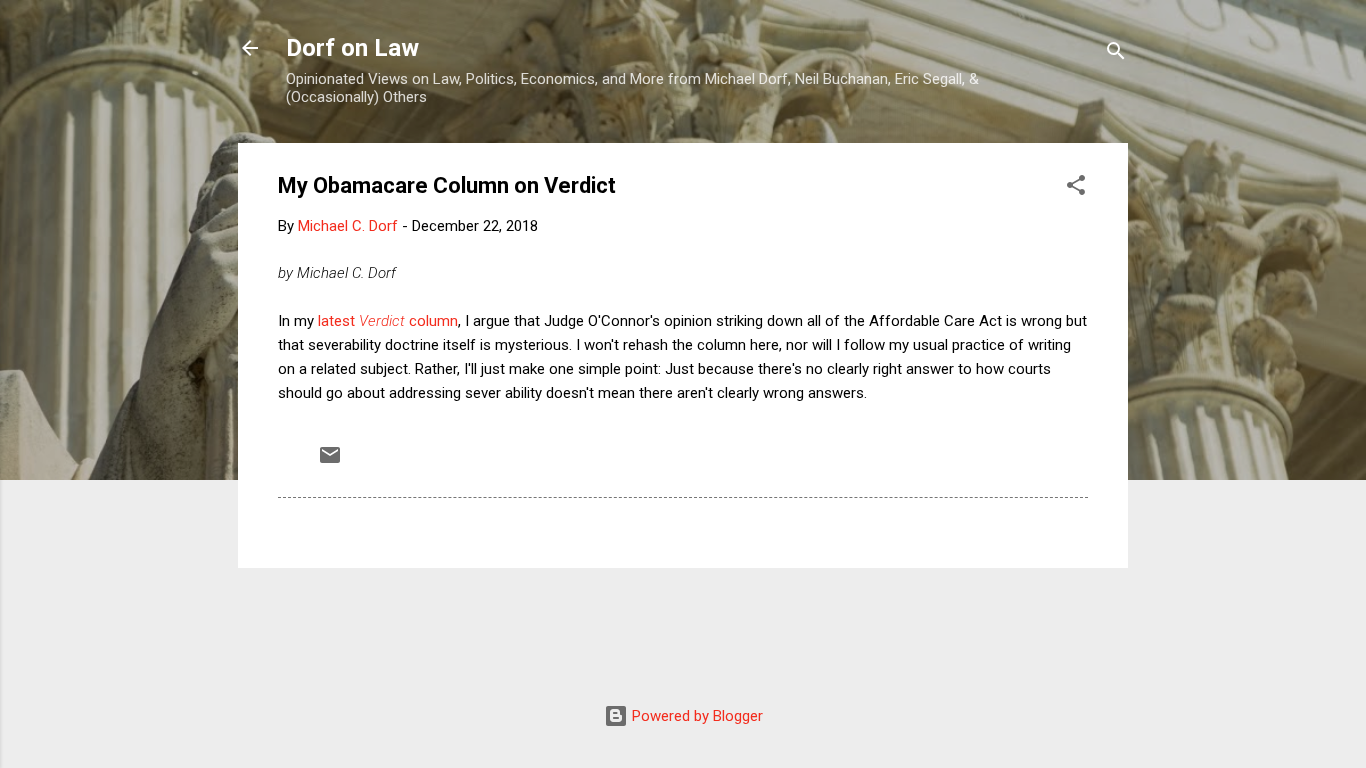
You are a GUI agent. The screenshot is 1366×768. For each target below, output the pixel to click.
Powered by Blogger (695, 716)
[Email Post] (330, 462)
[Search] (1116, 54)
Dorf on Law (352, 48)
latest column (386, 321)
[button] (1076, 188)
